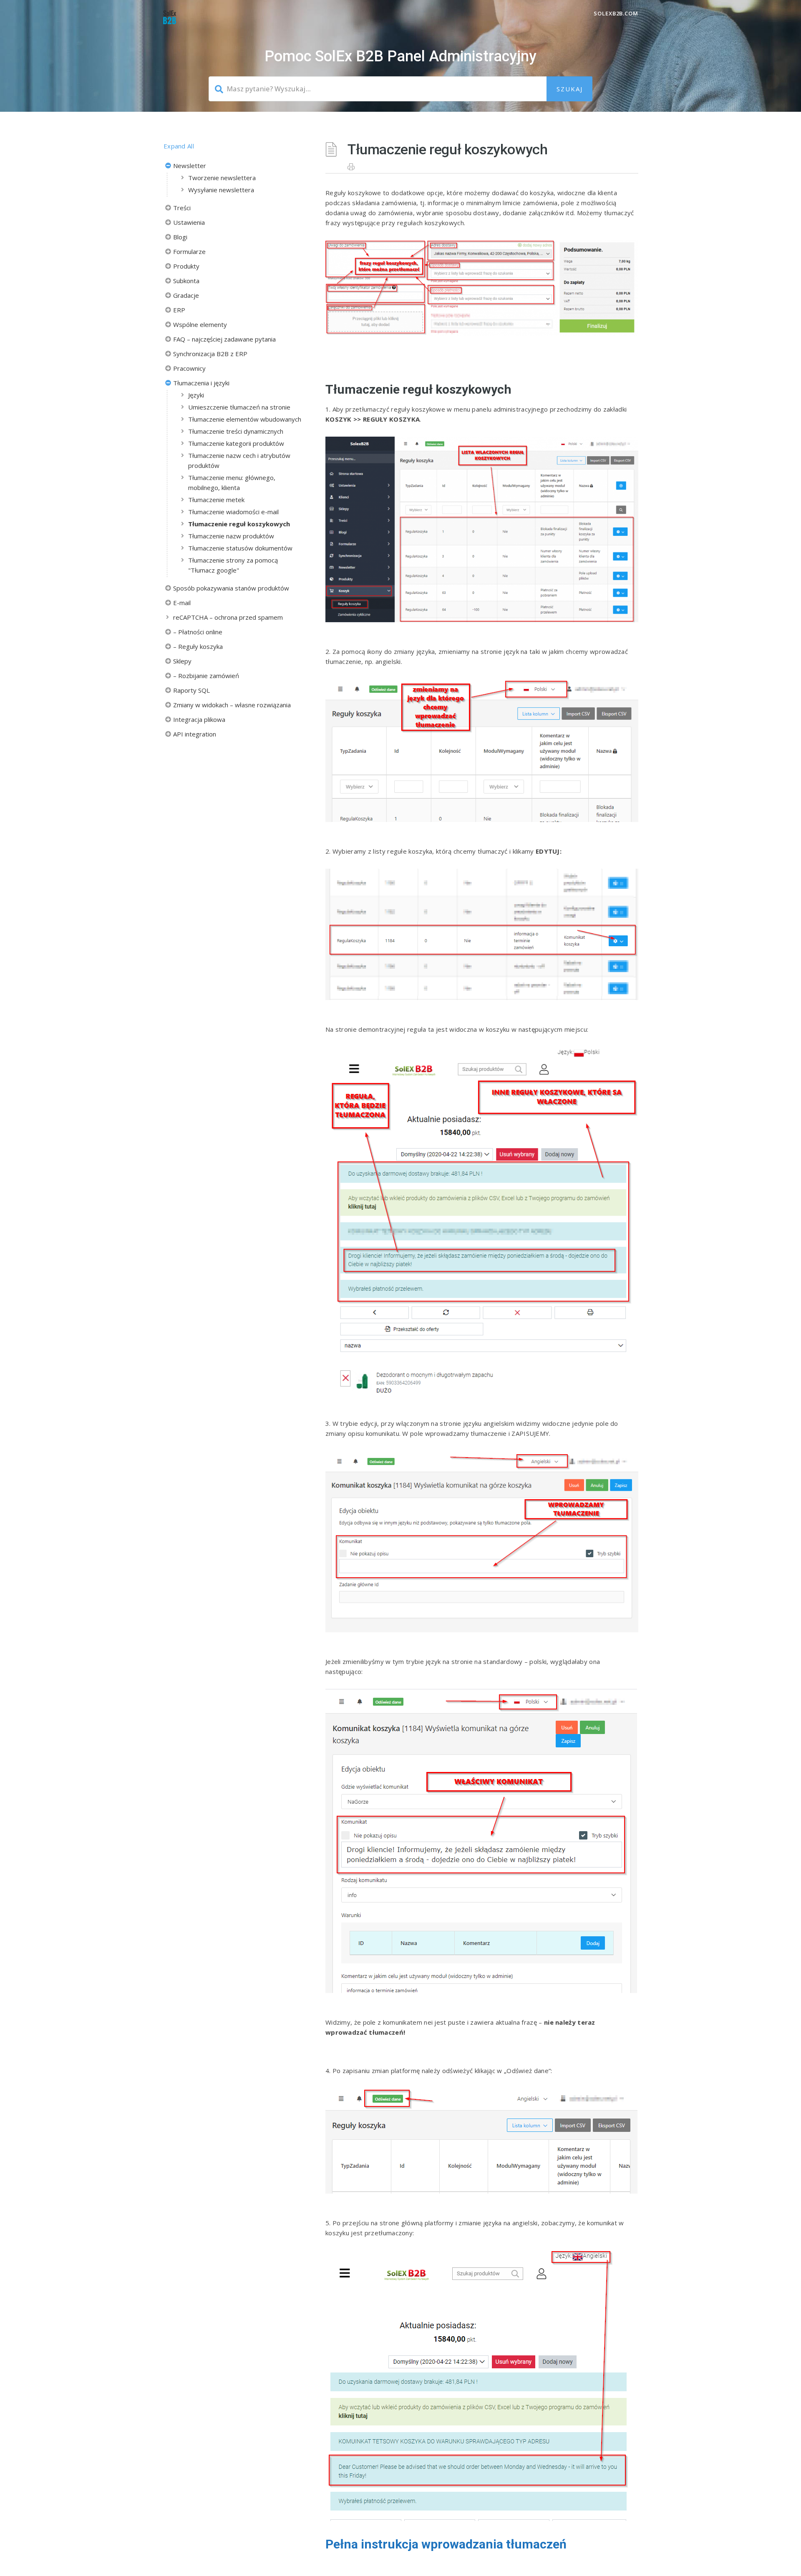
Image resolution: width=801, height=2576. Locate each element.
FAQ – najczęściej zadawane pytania (224, 339)
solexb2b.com (616, 13)
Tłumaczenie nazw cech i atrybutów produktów (239, 460)
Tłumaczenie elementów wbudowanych (245, 419)
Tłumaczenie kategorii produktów (236, 443)
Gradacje (186, 295)
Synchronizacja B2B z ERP (210, 354)
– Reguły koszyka (198, 646)
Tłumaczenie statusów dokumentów (240, 548)
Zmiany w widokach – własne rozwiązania (232, 705)
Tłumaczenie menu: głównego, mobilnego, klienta (232, 483)
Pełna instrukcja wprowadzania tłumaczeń (446, 2544)
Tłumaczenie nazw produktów (231, 536)
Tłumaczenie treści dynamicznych (236, 431)
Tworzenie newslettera (222, 178)
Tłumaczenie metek (216, 500)
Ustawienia (189, 222)
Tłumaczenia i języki (201, 383)
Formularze (189, 251)
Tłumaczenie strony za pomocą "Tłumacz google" (233, 565)
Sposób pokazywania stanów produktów (231, 588)
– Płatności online (198, 632)
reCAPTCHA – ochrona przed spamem (228, 617)
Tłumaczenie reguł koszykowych (239, 524)
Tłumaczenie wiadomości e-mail (233, 512)
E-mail (182, 603)
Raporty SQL (191, 690)
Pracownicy (189, 368)
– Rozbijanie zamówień (206, 676)
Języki (196, 395)
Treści (182, 208)
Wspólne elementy (200, 324)
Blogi (180, 237)
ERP (179, 310)
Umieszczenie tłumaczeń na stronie (239, 407)
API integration (195, 734)
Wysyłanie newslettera (221, 190)
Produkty (186, 266)
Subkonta (186, 281)
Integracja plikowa (199, 719)
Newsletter (190, 166)
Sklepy (182, 661)
